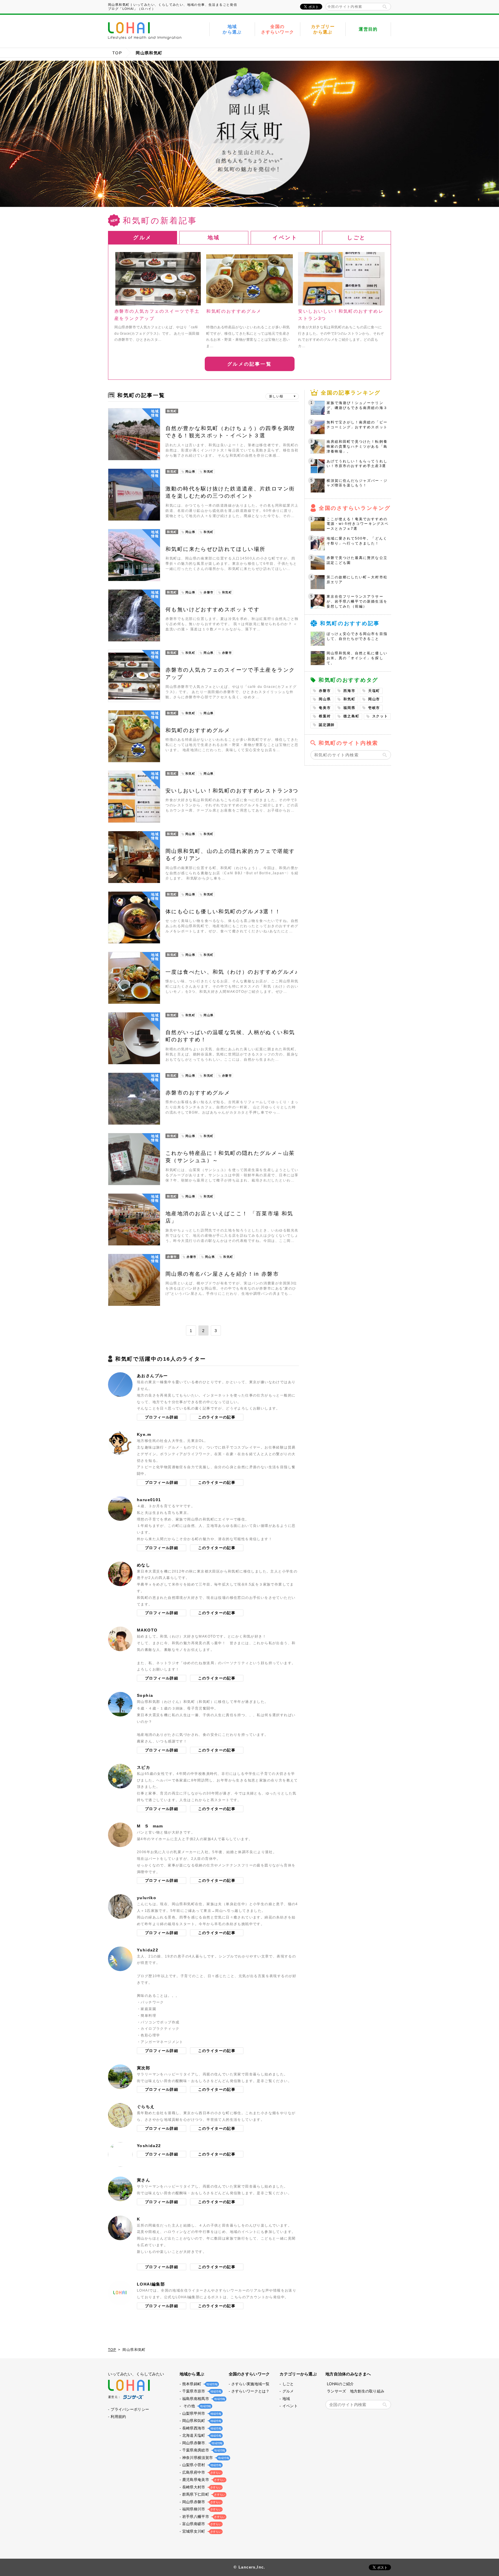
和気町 (349, 699)
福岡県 (349, 708)
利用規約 (118, 2417)
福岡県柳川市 (201, 2509)
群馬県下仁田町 (203, 2494)
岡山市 (374, 699)
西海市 (349, 691)
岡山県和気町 (201, 2421)
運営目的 (368, 29)
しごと (288, 2384)
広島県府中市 (201, 2472)
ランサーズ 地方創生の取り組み (356, 2391)
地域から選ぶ (232, 29)
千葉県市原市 (201, 2391)
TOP (117, 53)
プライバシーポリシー (130, 2409)
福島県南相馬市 (203, 2399)
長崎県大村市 (201, 2487)
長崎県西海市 (201, 2428)
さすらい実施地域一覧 (251, 2384)
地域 (286, 2399)
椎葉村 (325, 716)
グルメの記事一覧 (249, 364)
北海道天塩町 (201, 2435)
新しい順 (276, 396)
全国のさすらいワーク (278, 29)
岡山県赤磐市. (202, 2443)
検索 (385, 7)
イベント (290, 2406)
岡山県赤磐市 (201, 2502)
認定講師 (327, 725)
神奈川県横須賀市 (205, 2458)
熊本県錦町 (199, 2384)
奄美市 (325, 708)
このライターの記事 (217, 1417)
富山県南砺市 (201, 2524)
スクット (380, 716)
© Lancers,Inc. (249, 2567)
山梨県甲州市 (201, 2413)
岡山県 (325, 699)
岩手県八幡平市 (203, 2517)
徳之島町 (351, 716)
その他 (196, 2406)
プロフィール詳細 (162, 1417)
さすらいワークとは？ (251, 2391)
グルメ (288, 2391)
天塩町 (374, 691)
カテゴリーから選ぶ (323, 29)
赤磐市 (325, 691)
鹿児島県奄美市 (203, 2480)
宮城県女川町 (201, 2531)
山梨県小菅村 (201, 2465)
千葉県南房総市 (203, 2450)
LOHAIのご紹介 (340, 2384)
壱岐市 (374, 708)
